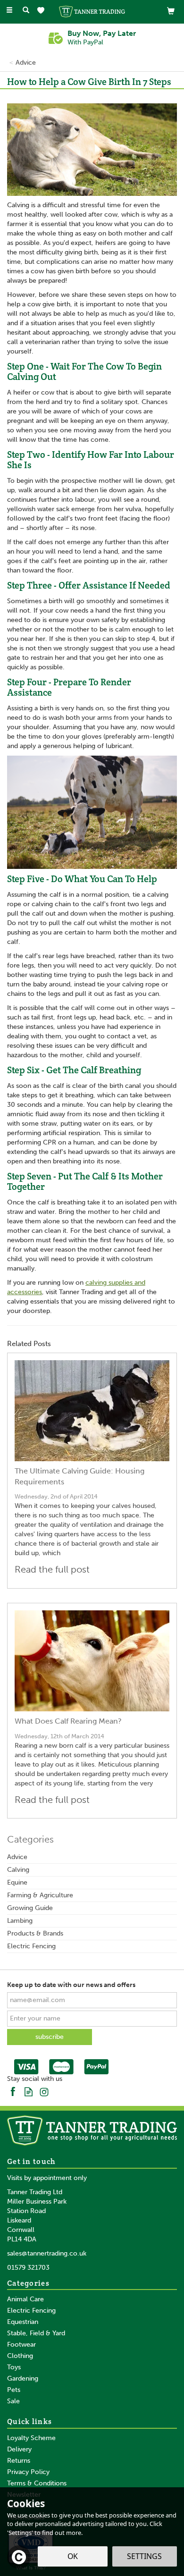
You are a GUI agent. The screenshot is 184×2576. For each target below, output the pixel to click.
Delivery (19, 2449)
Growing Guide (30, 1908)
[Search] (26, 11)
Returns (19, 2461)
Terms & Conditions (37, 2483)
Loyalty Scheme (31, 2438)
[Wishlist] (43, 11)
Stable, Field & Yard (36, 2333)
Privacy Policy (28, 2472)
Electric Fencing (31, 1946)
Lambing (20, 1921)
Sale (13, 2401)
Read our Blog (29, 2091)
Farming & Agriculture (40, 1895)
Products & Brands (35, 1933)
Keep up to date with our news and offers (71, 1985)
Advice (17, 1857)
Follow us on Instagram (44, 2091)
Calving (18, 1870)
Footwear (21, 2344)
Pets (14, 2390)
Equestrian (23, 2322)
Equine (17, 1882)
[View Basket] (171, 11)
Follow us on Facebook (13, 2091)
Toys (14, 2367)
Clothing (20, 2356)
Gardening (23, 2378)
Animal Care (25, 2299)
